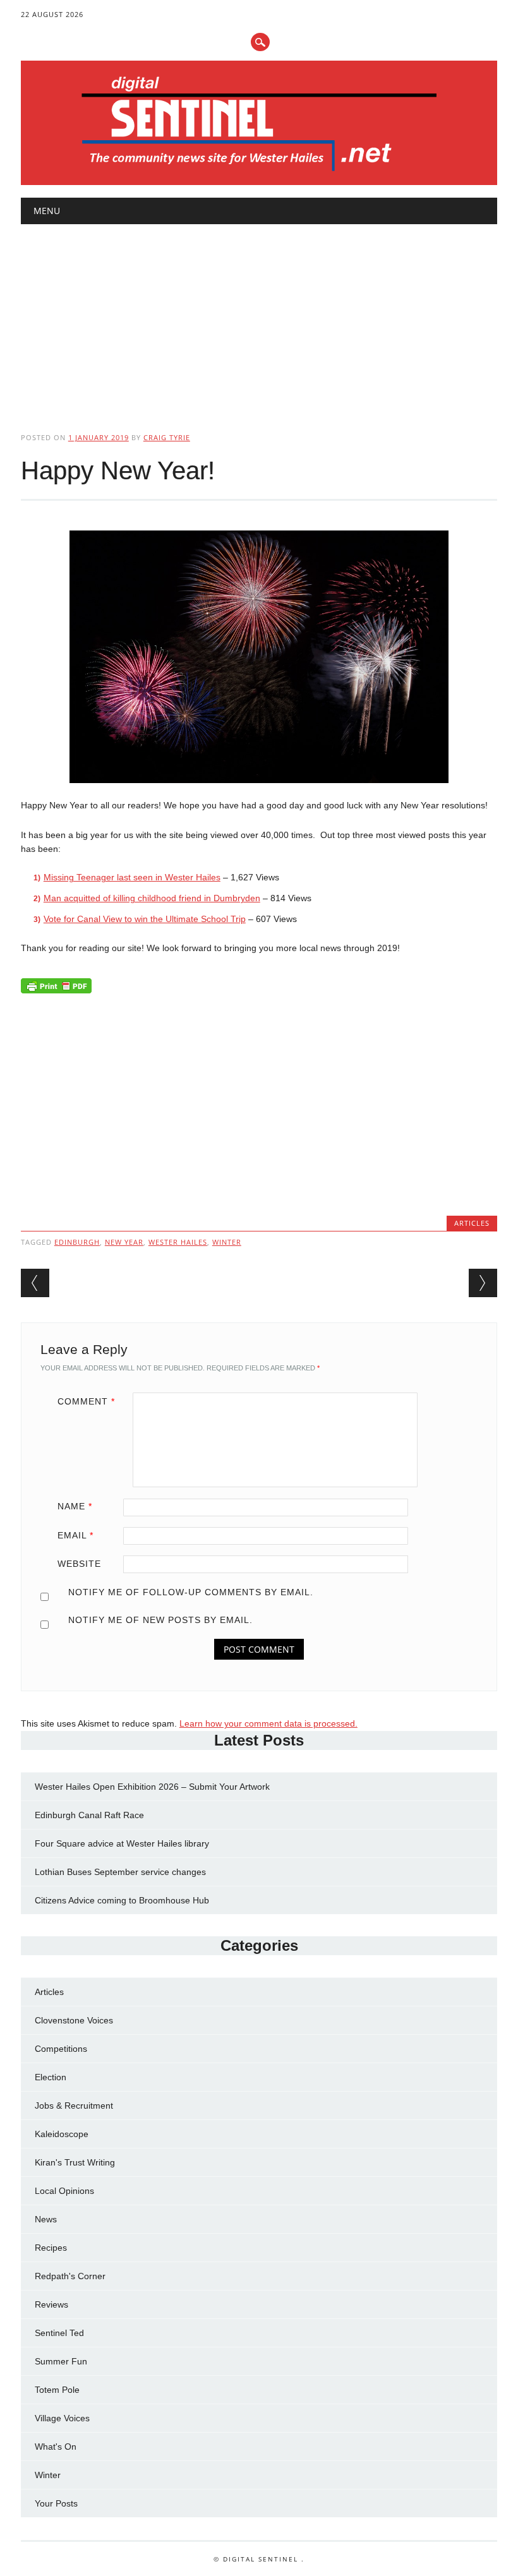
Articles (472, 1223)
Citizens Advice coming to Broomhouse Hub (122, 1900)
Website (79, 1564)
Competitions (61, 2049)
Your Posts (56, 2503)
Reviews (51, 2304)
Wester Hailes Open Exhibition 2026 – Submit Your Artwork (152, 1787)
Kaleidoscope (62, 2134)
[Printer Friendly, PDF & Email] (56, 989)
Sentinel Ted (59, 2333)
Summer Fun (61, 2361)
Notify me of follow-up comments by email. (191, 1592)
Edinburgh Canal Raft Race (89, 1815)
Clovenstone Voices (74, 2020)
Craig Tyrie (167, 437)
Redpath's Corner (70, 2276)
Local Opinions (64, 2191)
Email (75, 1535)
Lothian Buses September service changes (120, 1872)
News (46, 2219)
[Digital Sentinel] (259, 172)
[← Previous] (35, 1283)
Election (51, 2077)
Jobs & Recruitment (74, 2106)
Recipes (51, 2248)
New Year (124, 1242)
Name (75, 1506)
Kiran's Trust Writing (75, 2162)
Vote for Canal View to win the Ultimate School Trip (145, 919)
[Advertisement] (259, 318)
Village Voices (62, 2418)
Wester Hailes (178, 1242)
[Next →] (483, 1283)
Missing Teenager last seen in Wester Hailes (132, 877)
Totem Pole (57, 2390)
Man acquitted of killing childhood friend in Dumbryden (152, 898)
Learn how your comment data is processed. (268, 1723)
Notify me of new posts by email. (160, 1620)
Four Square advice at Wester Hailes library (122, 1843)
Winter (227, 1242)
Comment (86, 1401)
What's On (56, 2447)
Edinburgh (77, 1242)
